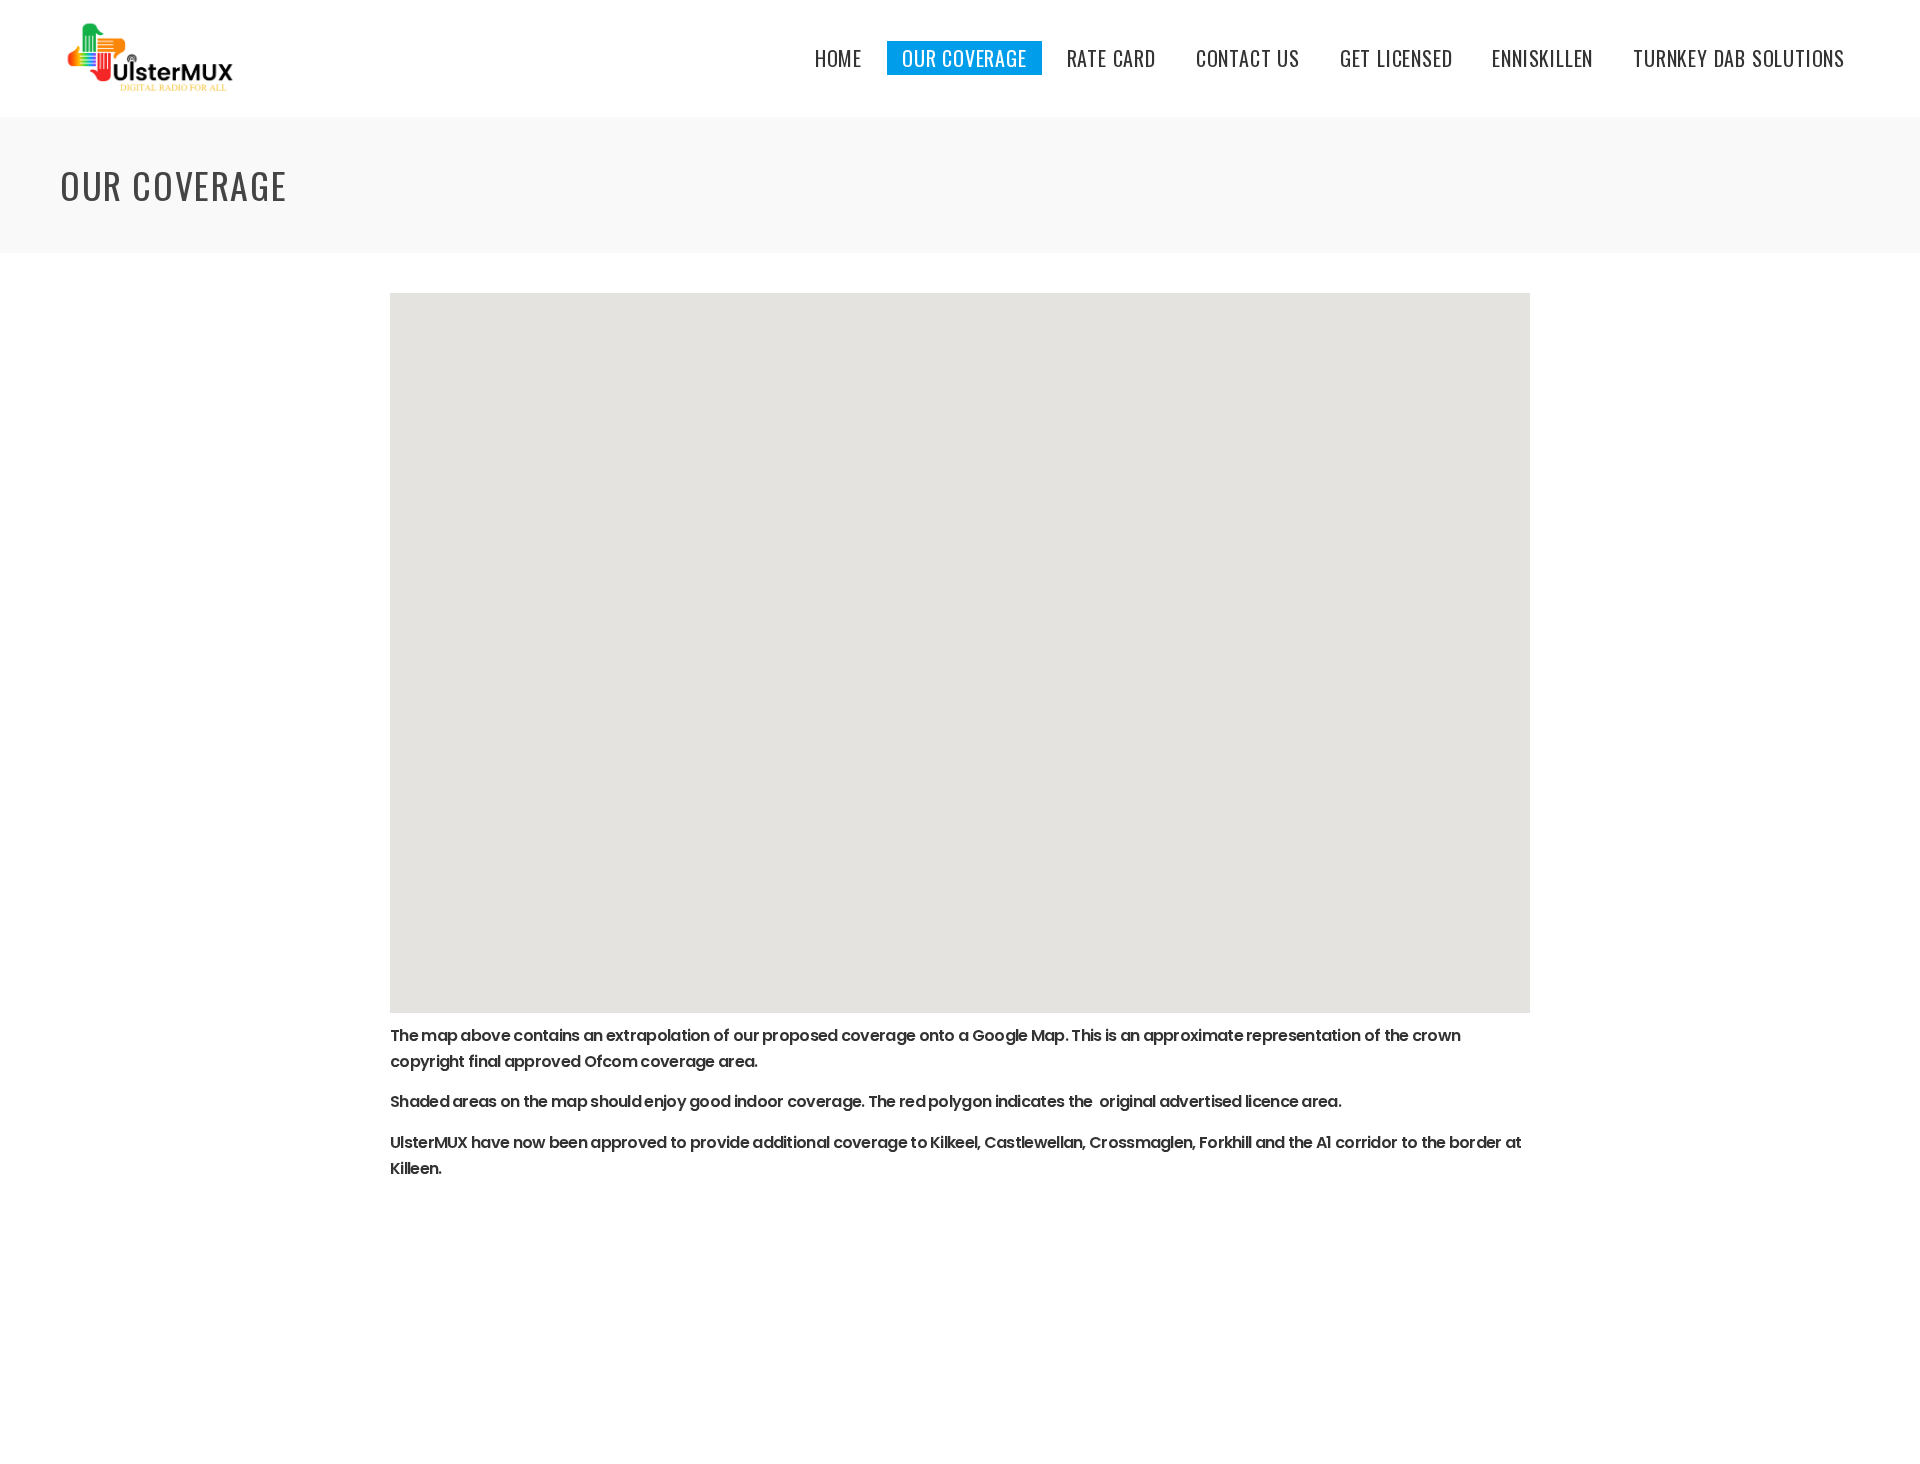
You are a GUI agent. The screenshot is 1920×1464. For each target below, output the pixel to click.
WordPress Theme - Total (902, 1425)
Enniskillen (1542, 58)
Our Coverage (964, 58)
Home (838, 58)
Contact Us (1248, 58)
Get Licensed (1396, 58)
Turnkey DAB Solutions (1739, 58)
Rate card (1111, 58)
